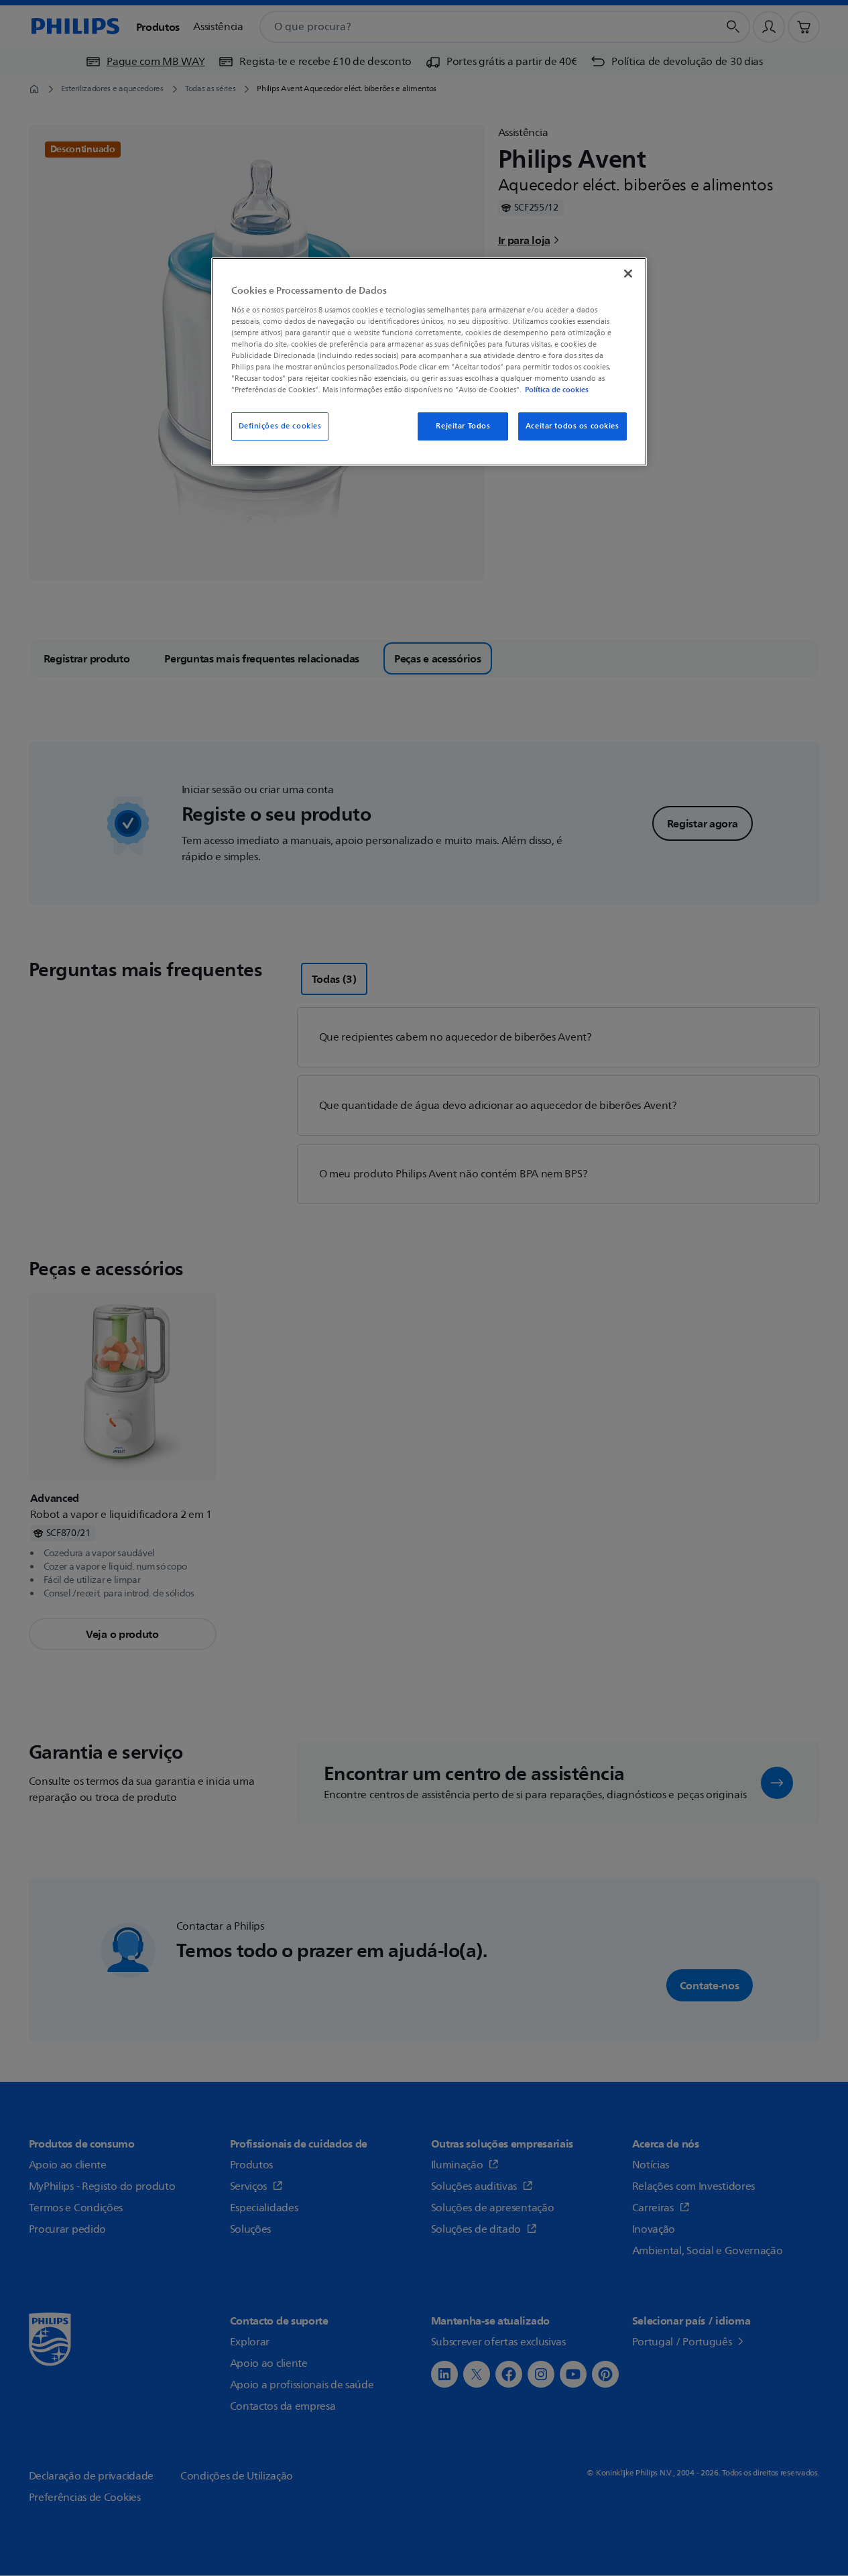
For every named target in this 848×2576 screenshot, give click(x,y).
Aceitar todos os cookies (572, 426)
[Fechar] (628, 274)
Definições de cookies (280, 426)
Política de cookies (557, 390)
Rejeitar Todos (463, 426)
